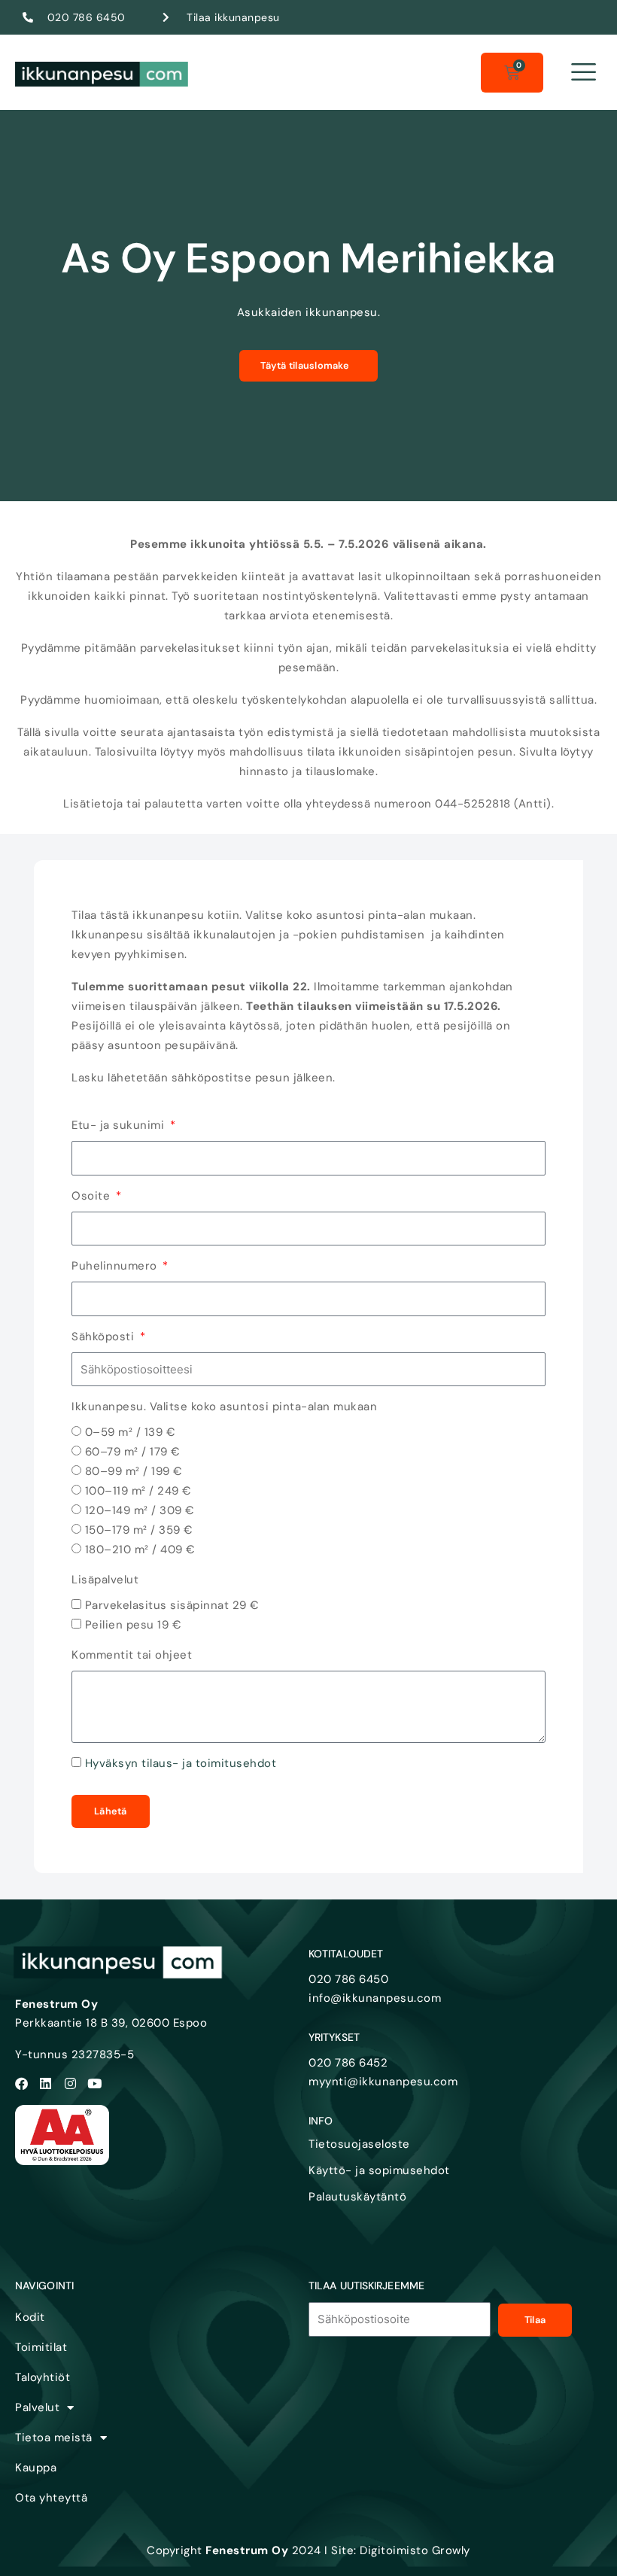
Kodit (30, 2317)
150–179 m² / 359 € (139, 1530)
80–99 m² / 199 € (134, 1471)
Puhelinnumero (116, 1266)
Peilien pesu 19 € (134, 1625)
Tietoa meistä (54, 2438)
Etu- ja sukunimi (120, 1125)
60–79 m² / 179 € (133, 1452)
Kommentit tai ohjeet (132, 1655)
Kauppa (36, 2468)
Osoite (93, 1196)
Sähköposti (105, 1337)
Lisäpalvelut (105, 1580)
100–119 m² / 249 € (138, 1491)
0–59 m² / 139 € (131, 1432)
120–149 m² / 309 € (140, 1510)
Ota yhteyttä (51, 2498)
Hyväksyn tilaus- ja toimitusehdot (181, 1763)
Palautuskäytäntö (357, 2197)
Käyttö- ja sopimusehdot (379, 2170)
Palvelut (37, 2407)
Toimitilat (41, 2347)
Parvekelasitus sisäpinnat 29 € (172, 1605)
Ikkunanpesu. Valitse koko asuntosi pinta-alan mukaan (224, 1407)
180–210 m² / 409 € (140, 1550)
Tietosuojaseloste (359, 2144)
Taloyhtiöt (43, 2377)
